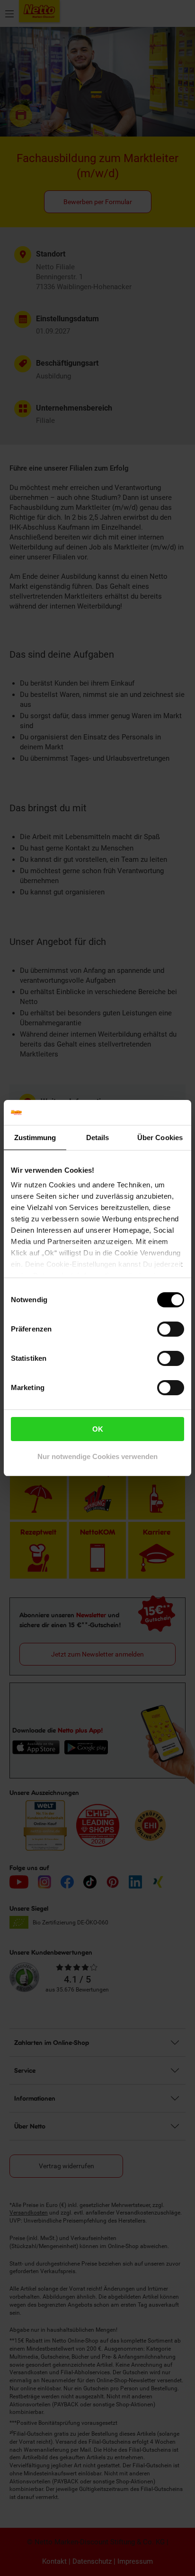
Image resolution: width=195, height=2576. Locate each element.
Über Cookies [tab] (160, 1138)
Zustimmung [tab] (35, 1138)
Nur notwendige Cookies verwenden (97, 1456)
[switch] (171, 1329)
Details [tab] (98, 1138)
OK (98, 1429)
